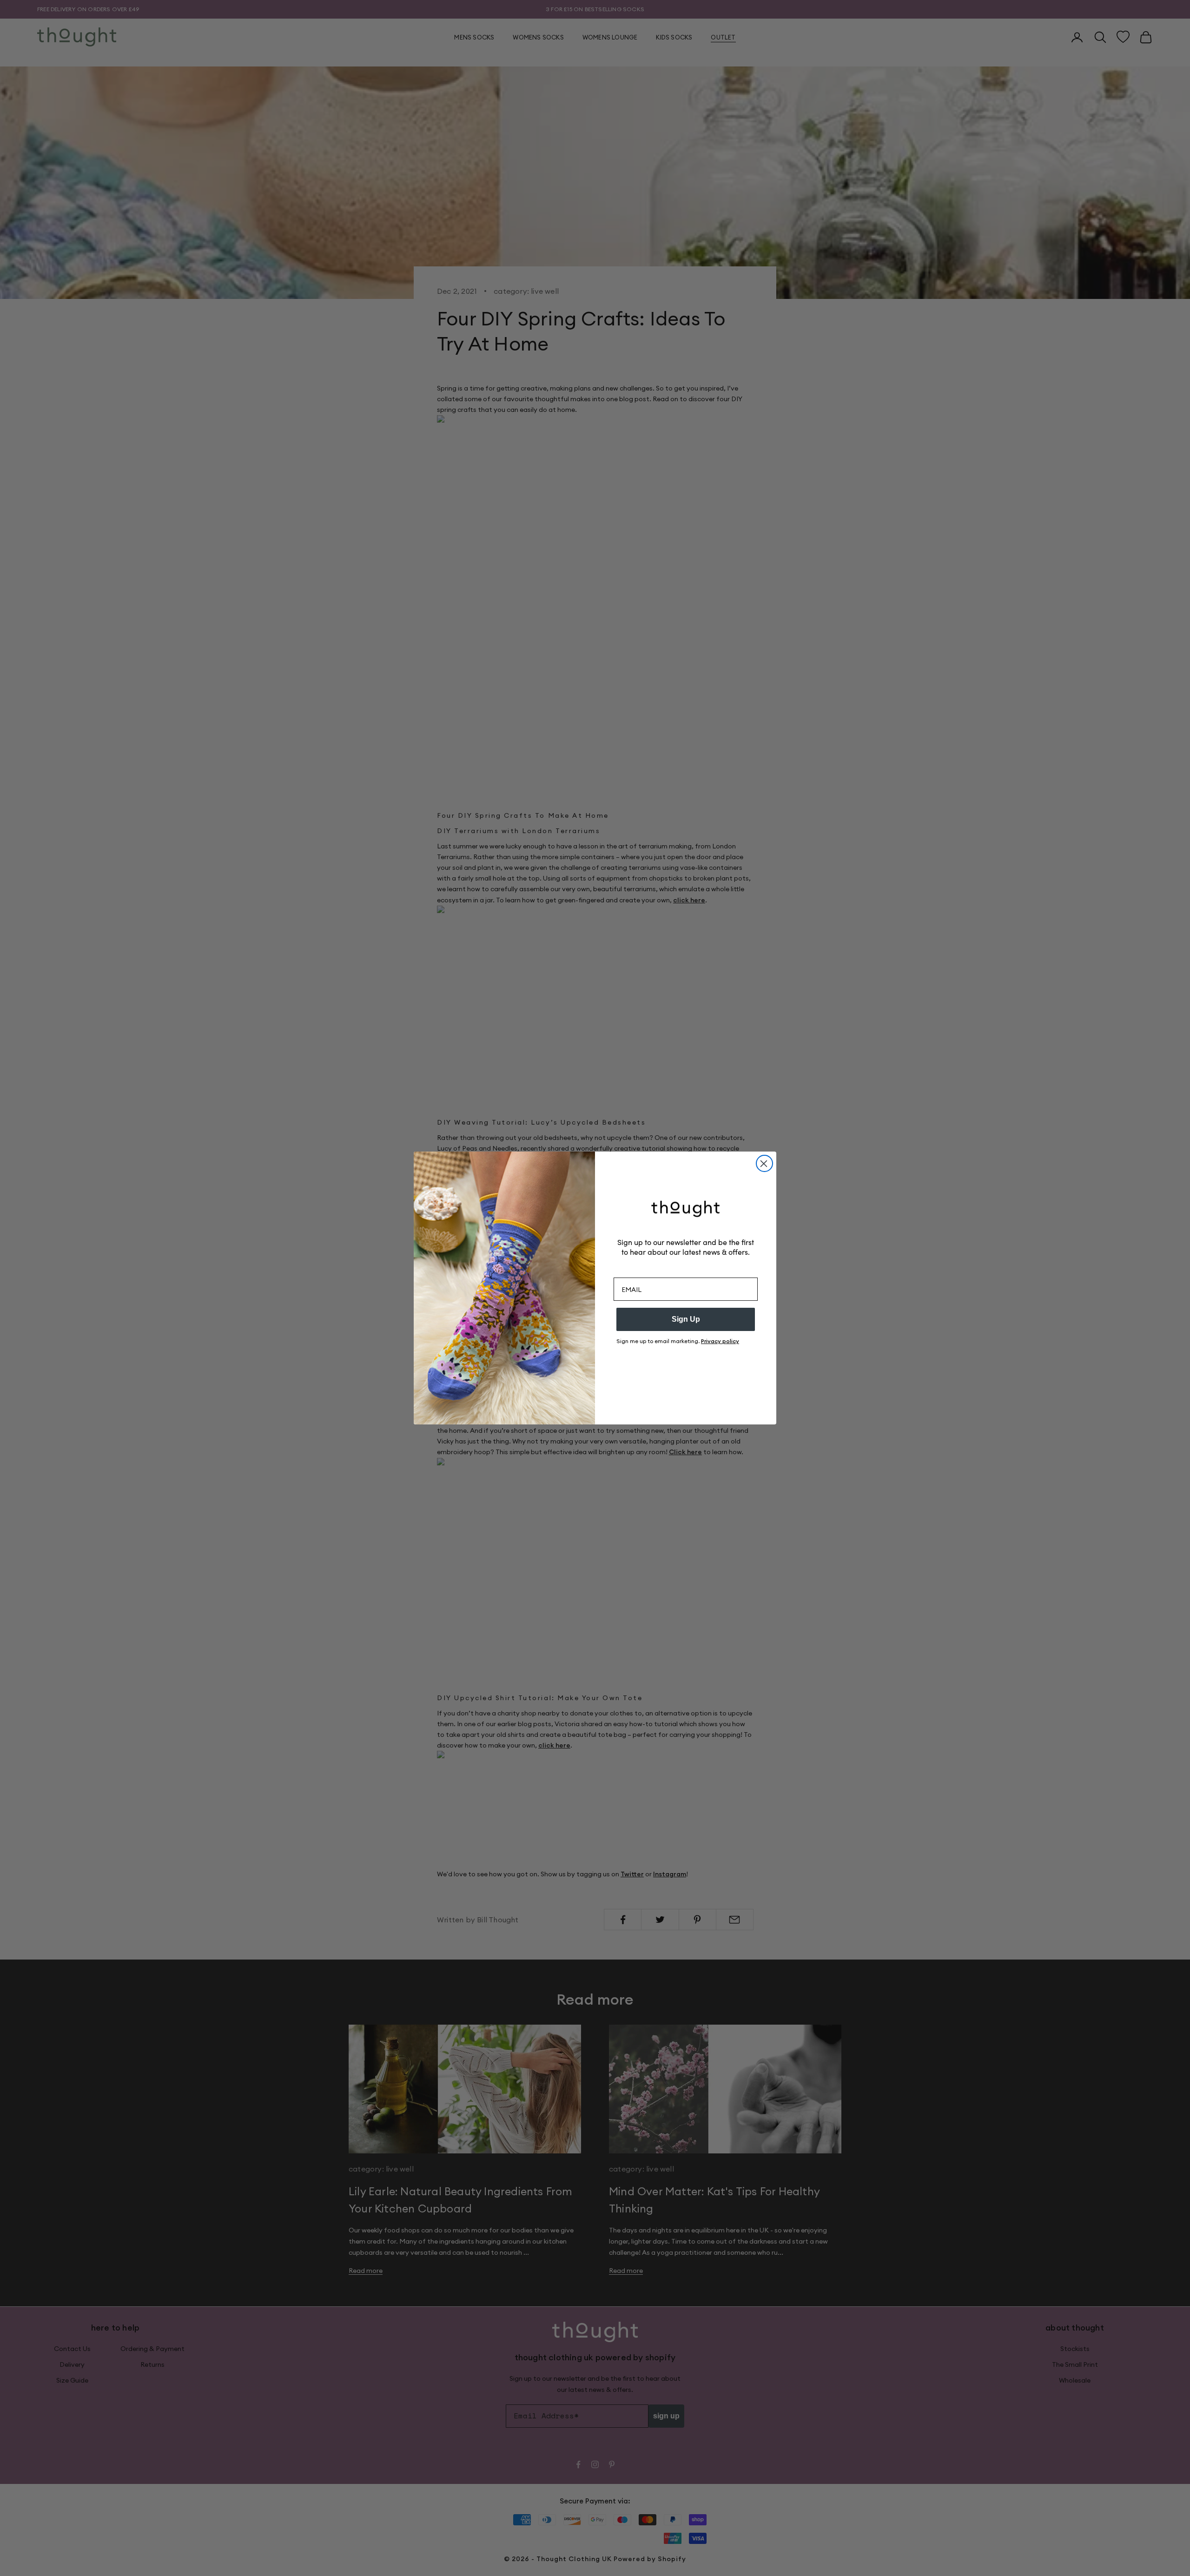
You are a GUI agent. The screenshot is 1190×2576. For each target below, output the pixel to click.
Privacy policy (720, 1341)
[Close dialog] (764, 1163)
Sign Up (686, 1319)
